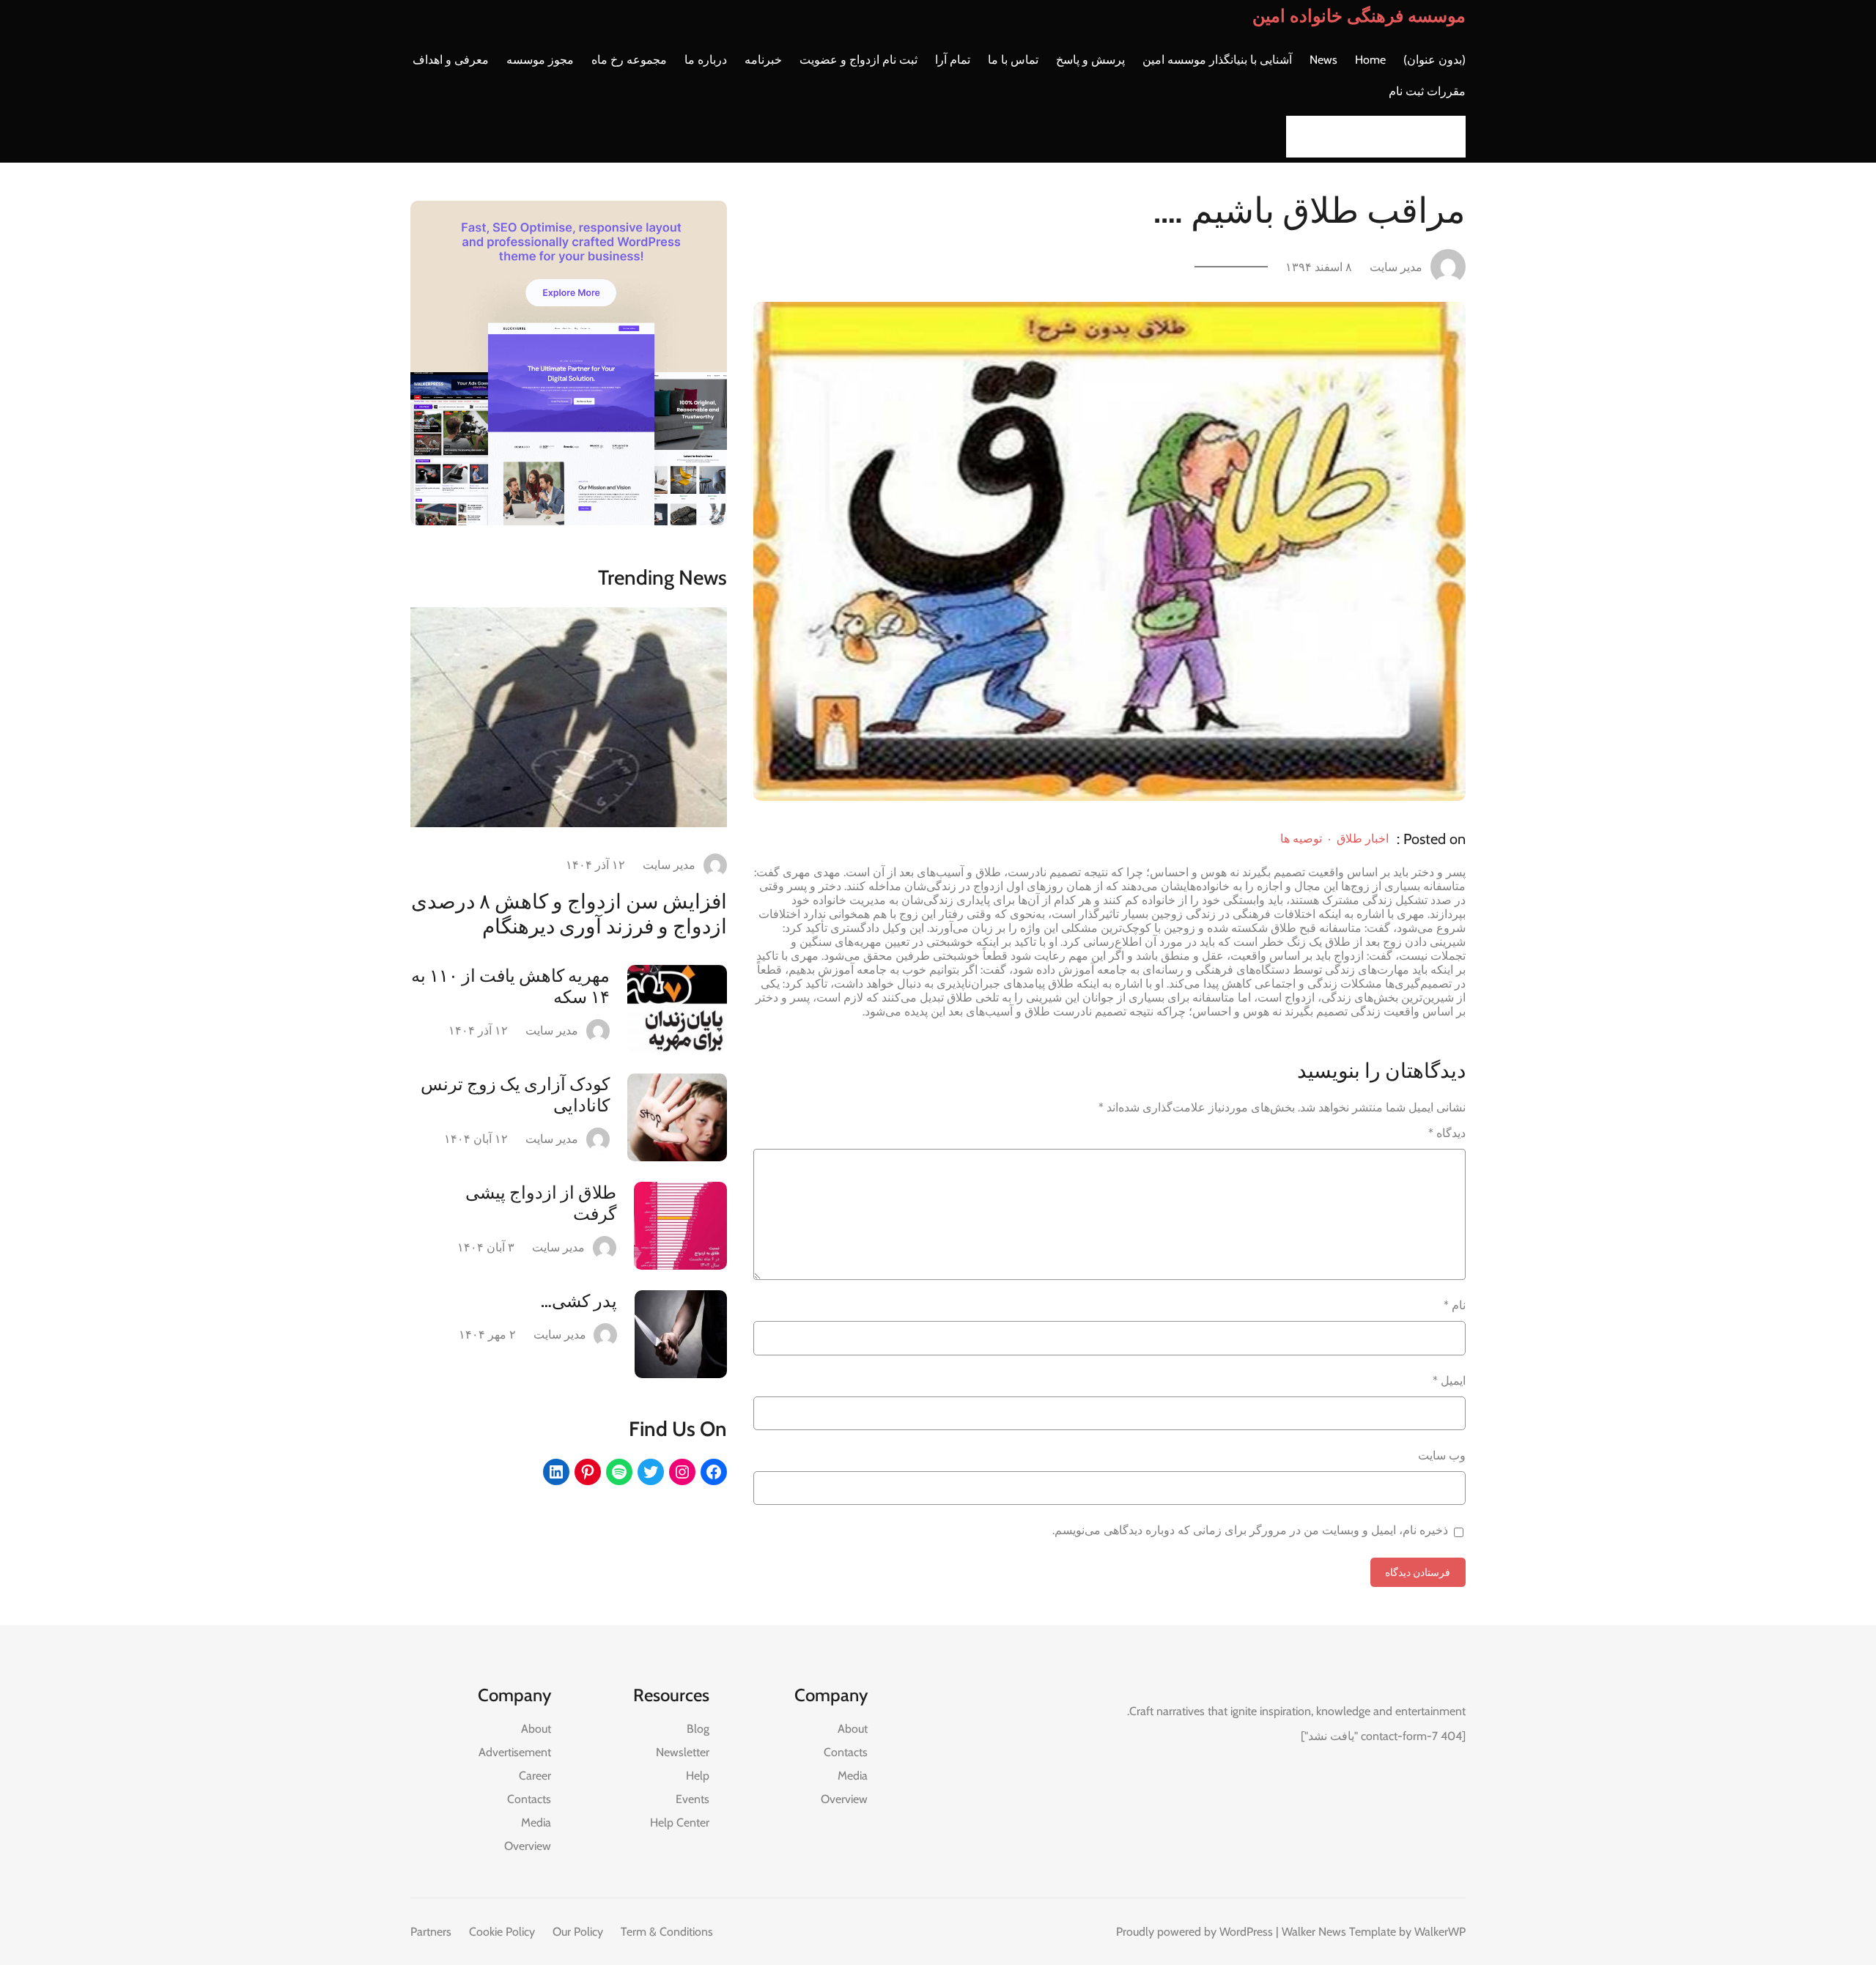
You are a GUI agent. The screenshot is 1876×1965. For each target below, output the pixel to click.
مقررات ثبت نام (1427, 91)
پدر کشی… (579, 1301)
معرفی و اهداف (451, 60)
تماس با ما (1013, 60)
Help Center (680, 1822)
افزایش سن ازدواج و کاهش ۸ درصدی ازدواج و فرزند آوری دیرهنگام (569, 914)
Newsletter (683, 1752)
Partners (431, 1932)
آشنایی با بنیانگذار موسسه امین (1217, 60)
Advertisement (515, 1752)
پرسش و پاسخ (1090, 60)
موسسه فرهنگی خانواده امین (1359, 16)
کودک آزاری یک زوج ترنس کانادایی (515, 1095)
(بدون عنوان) (1434, 60)
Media (853, 1776)
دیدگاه (1447, 1133)
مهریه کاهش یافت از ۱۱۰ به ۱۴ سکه (510, 986)
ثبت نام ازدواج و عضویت (858, 60)
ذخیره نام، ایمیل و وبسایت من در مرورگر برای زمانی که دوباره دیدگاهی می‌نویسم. (1250, 1530)
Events (693, 1799)
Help (698, 1776)
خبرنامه (763, 60)
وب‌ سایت (1442, 1455)
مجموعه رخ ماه (629, 60)
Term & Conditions (667, 1932)
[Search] (1301, 137)
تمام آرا (953, 60)
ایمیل (1449, 1381)
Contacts (846, 1752)
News (1323, 60)
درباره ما (706, 60)
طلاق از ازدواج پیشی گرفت (541, 1203)
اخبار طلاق (1363, 839)
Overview (844, 1799)
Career (535, 1776)
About (853, 1729)
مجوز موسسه (540, 60)
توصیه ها (1301, 839)
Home (1370, 60)
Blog (698, 1729)
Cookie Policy (502, 1932)
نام (1455, 1305)
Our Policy (578, 1932)
